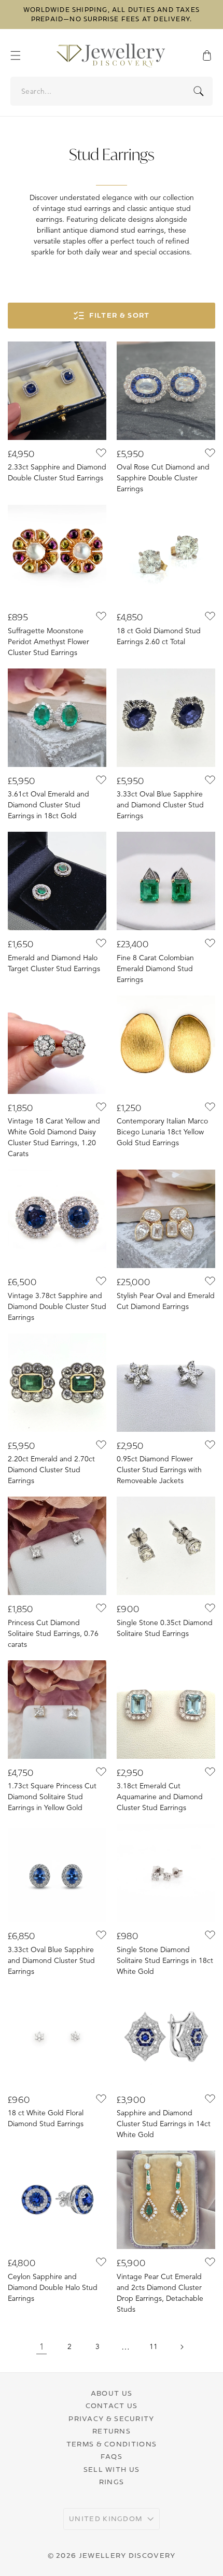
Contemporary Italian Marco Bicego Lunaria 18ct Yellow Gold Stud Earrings (162, 1132)
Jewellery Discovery (127, 2555)
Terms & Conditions (112, 2444)
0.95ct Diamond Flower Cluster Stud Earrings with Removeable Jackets (159, 1470)
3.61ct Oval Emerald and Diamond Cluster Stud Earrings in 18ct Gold (48, 805)
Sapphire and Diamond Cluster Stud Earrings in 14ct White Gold (164, 2124)
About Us (112, 2393)
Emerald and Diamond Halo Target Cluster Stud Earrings (54, 963)
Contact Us (112, 2406)
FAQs (112, 2456)
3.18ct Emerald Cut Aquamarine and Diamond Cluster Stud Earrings (160, 1797)
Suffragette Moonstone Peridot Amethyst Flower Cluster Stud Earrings (48, 642)
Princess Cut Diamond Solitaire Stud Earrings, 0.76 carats (53, 1634)
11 (154, 2347)
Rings (112, 2482)
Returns (112, 2431)
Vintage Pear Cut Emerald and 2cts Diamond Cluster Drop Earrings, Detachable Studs (160, 2293)
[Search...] (199, 91)
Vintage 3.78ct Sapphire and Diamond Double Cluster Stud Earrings (57, 1307)
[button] (21, 55)
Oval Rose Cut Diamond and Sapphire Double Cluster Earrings (163, 478)
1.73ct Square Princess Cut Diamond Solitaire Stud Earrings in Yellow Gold (52, 1797)
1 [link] (42, 2347)
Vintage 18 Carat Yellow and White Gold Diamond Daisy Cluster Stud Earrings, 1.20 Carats (54, 1137)
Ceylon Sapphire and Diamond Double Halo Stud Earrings (53, 2288)
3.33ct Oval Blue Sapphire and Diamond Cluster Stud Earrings (160, 805)
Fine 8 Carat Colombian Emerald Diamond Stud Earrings (155, 969)
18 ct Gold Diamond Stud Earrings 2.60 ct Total (159, 636)
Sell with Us (112, 2469)
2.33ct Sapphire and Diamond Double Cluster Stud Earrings (57, 473)
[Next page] (182, 2347)
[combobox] (112, 91)
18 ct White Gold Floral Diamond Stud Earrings (46, 2118)
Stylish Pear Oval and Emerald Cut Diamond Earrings (166, 1301)
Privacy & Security (111, 2418)
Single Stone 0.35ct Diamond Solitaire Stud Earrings (165, 1628)
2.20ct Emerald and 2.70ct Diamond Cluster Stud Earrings (51, 1470)
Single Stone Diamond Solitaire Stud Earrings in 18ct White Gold (165, 1961)
